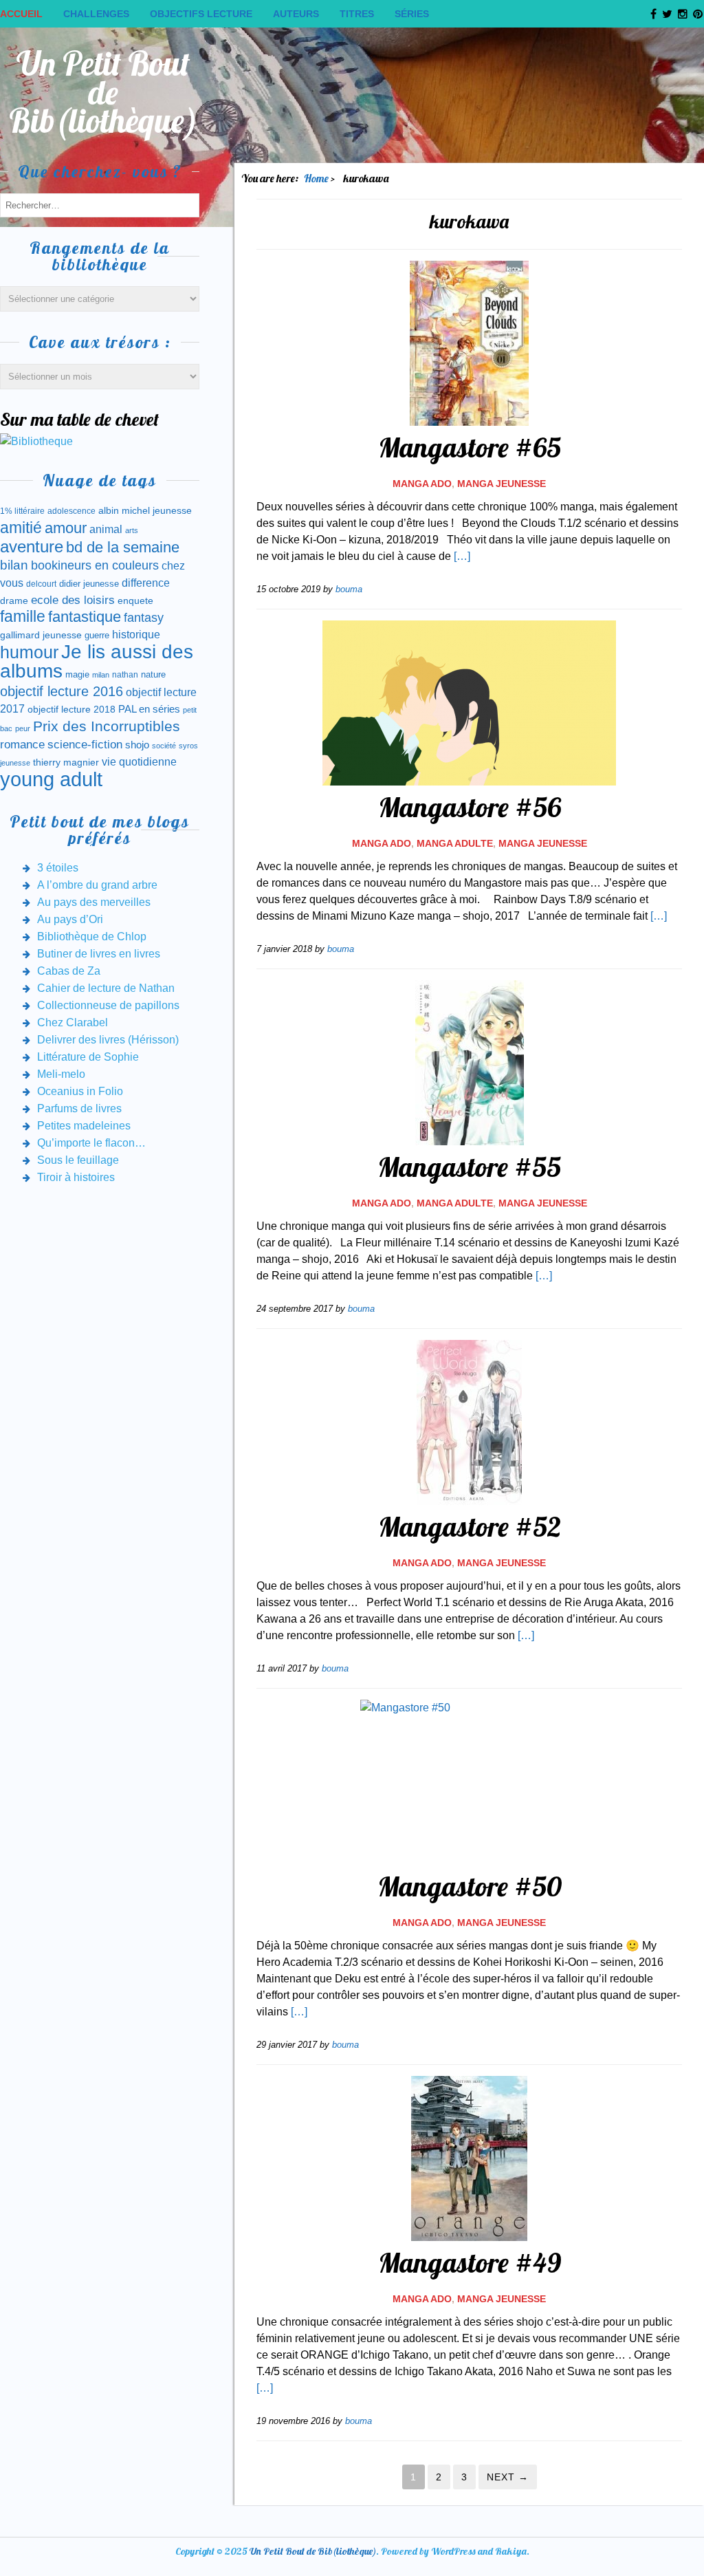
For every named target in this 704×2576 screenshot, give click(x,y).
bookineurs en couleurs (95, 565)
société (164, 746)
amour (66, 528)
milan (101, 675)
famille (23, 617)
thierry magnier (66, 762)
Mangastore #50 (470, 1886)
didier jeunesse (89, 584)
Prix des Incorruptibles (107, 726)
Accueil (21, 14)
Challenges (96, 14)
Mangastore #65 (470, 447)
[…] (462, 556)
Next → (508, 2477)
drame (14, 600)
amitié (21, 528)
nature (153, 674)
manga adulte (455, 843)
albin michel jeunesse (145, 510)
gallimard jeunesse (41, 635)
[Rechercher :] (100, 205)
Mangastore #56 (470, 807)
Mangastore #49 (470, 2262)
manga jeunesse (502, 484)
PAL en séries (149, 709)
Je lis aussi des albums (97, 661)
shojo (137, 745)
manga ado (422, 484)
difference (146, 583)
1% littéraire (22, 511)
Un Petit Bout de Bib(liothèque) (103, 92)
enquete (135, 600)
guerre (97, 635)
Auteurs (296, 14)
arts (132, 530)
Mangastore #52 (470, 1526)
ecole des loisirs (73, 600)
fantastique (85, 617)
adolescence (71, 511)
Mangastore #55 (469, 1167)
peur (23, 728)
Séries (412, 14)
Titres (357, 14)
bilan (14, 565)
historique (136, 635)
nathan (125, 674)
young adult (51, 779)
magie (77, 674)
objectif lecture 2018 (71, 709)
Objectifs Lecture (201, 14)
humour (29, 652)
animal (106, 529)
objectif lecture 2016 (62, 691)
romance (22, 745)
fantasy (144, 618)
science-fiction (85, 745)
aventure (32, 547)
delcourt (41, 584)
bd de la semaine (123, 547)
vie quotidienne (139, 762)
